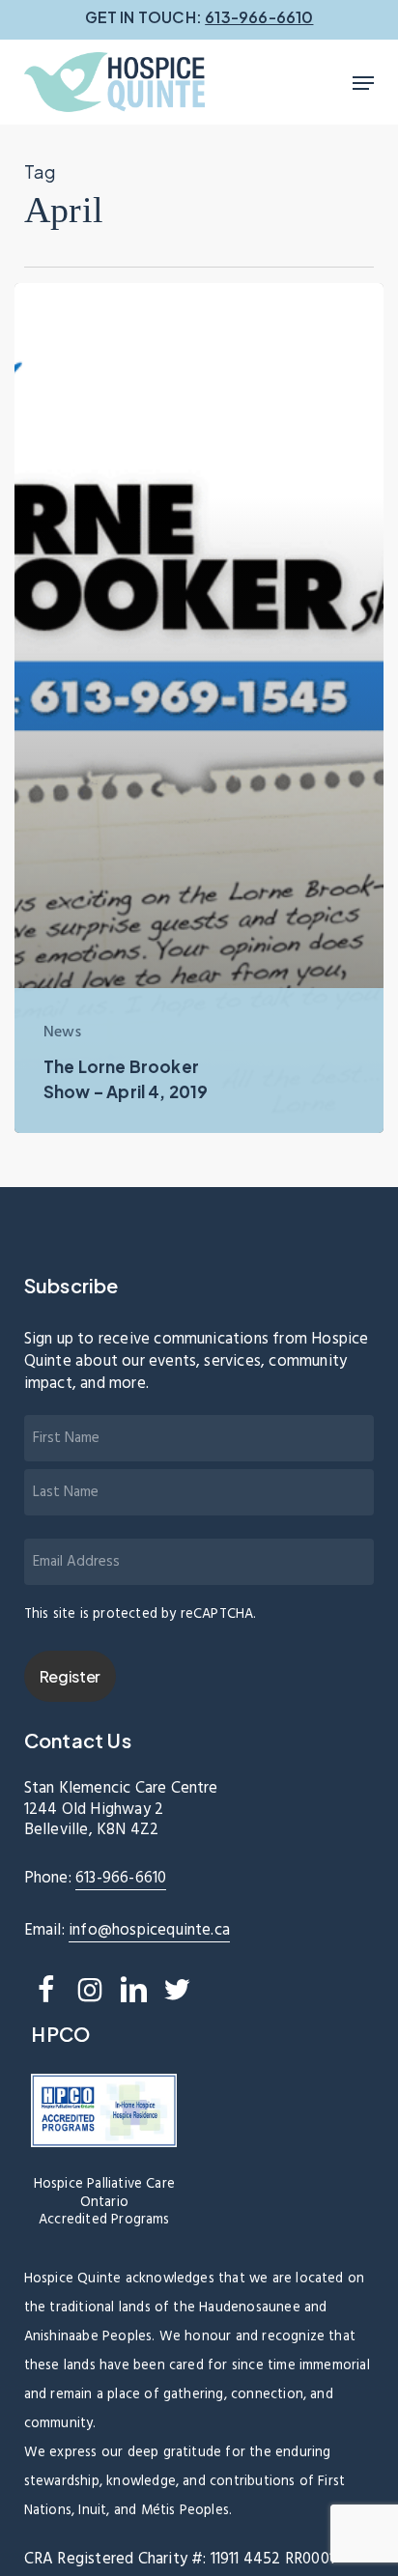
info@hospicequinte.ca (149, 1931)
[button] (363, 83)
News (62, 1033)
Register (70, 1676)
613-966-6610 (121, 1879)
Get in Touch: (199, 17)
